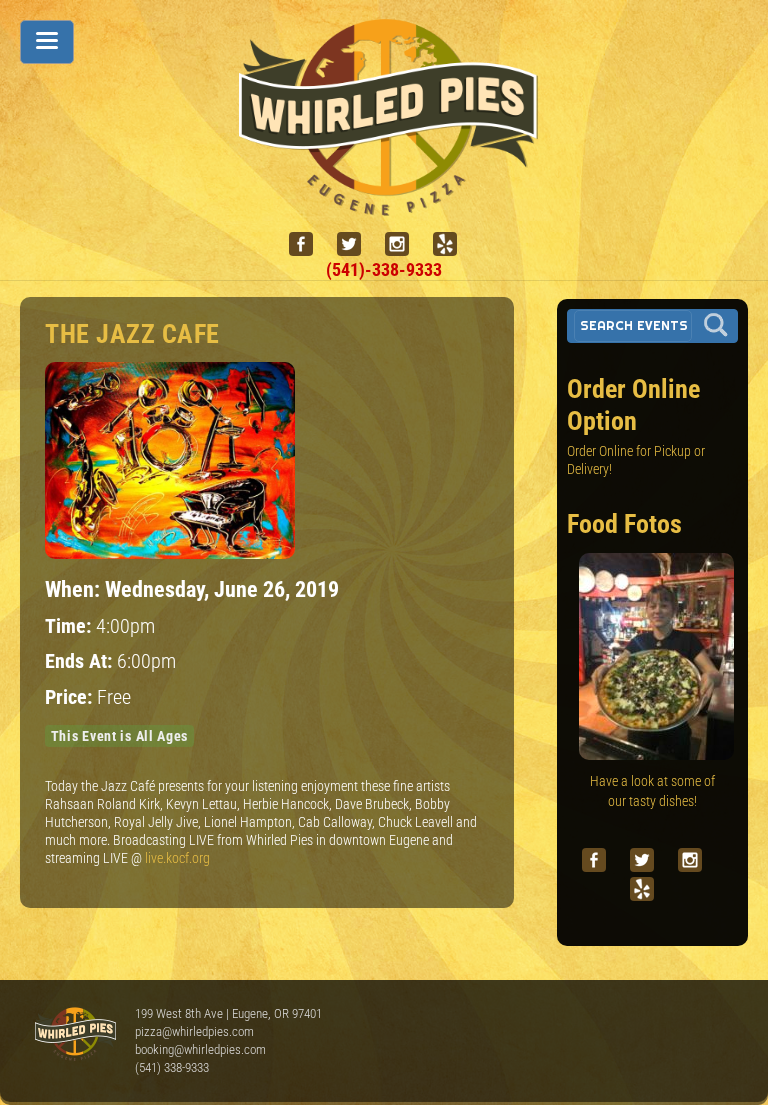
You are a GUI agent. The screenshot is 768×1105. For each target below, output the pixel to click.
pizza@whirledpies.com (194, 1031)
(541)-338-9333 (384, 269)
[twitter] (357, 244)
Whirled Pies (75, 1035)
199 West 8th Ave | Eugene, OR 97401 (228, 1013)
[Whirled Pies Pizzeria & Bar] (397, 205)
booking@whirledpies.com (200, 1049)
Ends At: (81, 661)
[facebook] (309, 244)
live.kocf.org (177, 858)
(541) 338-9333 (172, 1067)
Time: (70, 626)
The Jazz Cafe (132, 334)
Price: (71, 697)
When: (75, 589)
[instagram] (405, 244)
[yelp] (453, 244)
